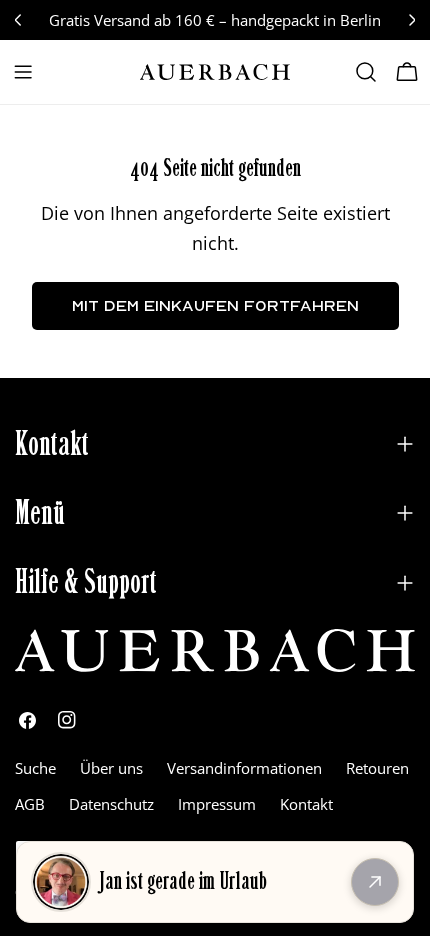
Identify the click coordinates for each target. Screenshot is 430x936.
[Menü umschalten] (23, 72)
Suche (35, 768)
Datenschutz (111, 804)
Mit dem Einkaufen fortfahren (215, 305)
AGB (30, 804)
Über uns (111, 768)
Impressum (217, 804)
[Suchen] (366, 72)
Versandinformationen (244, 768)
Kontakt (306, 804)
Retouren (377, 768)
